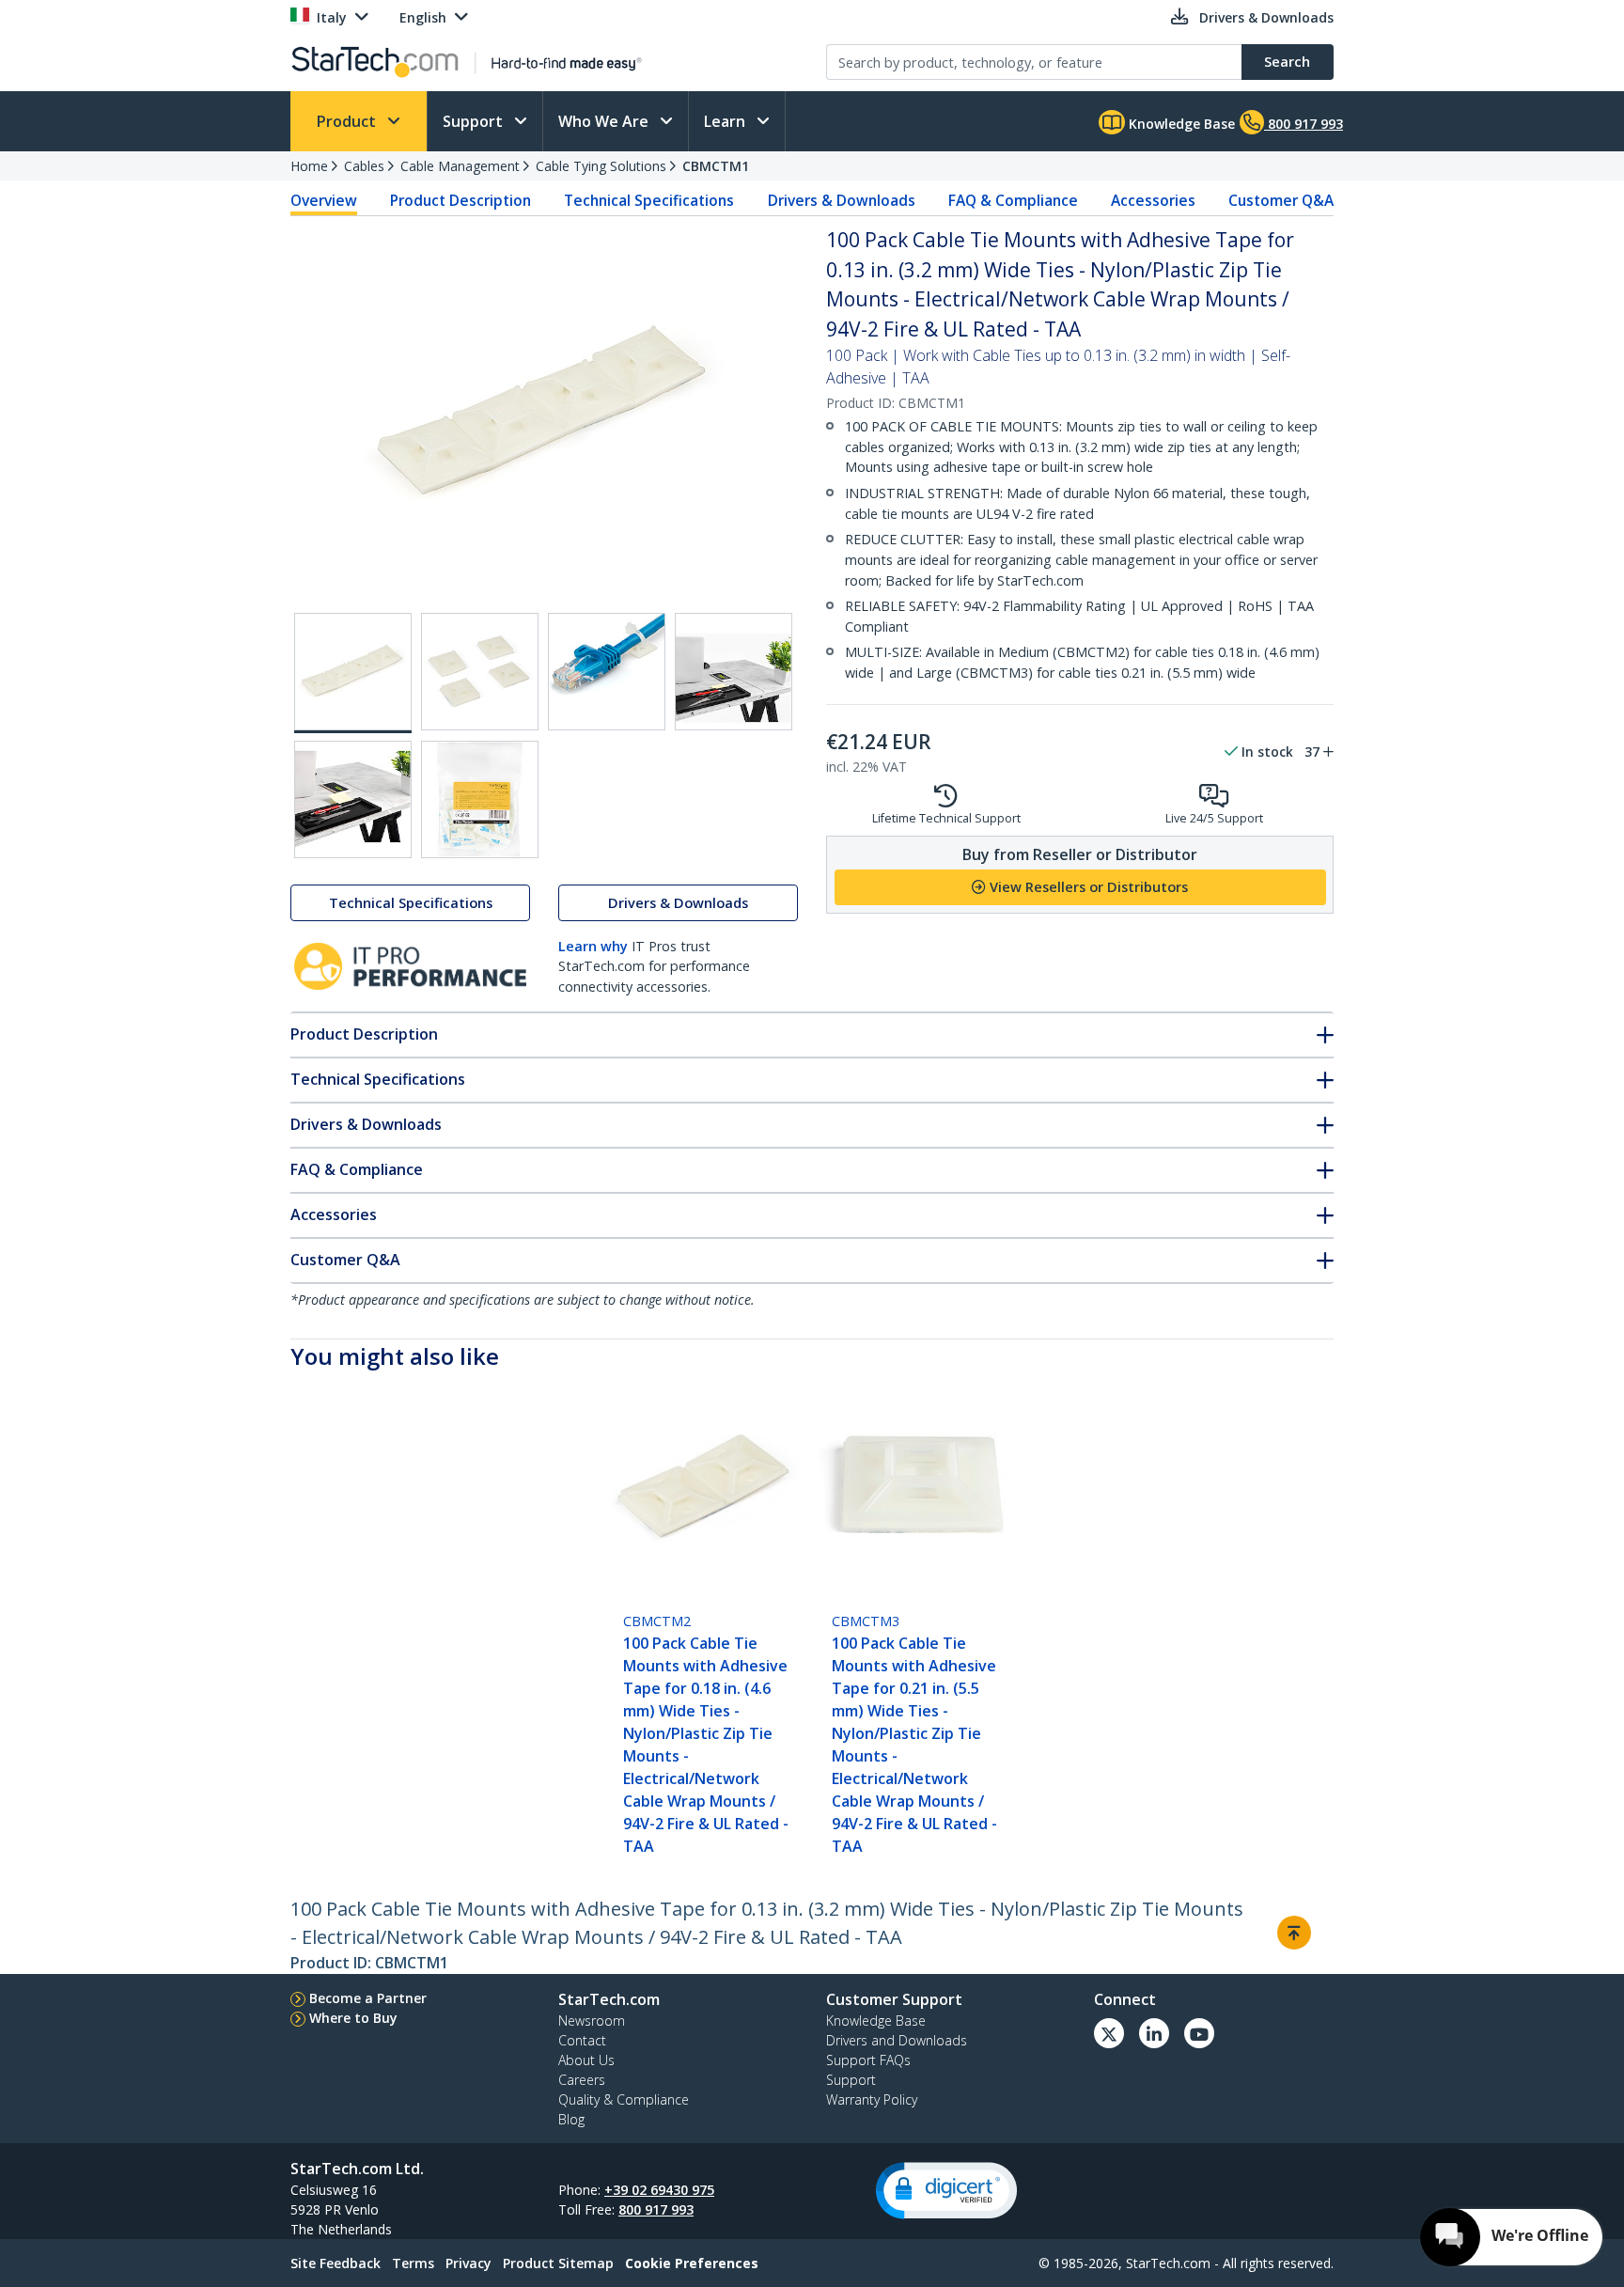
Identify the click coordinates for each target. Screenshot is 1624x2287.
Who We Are (605, 121)
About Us (586, 2060)
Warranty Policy (872, 2099)
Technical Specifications (649, 200)
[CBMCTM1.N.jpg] (734, 672)
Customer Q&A (1281, 200)
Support (475, 121)
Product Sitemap (558, 2263)
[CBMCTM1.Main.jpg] (353, 673)
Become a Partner (368, 1998)
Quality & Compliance (624, 2099)
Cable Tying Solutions (601, 166)
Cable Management (460, 166)
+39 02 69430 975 (659, 2190)
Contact (582, 2040)
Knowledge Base (1180, 124)
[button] (946, 2191)
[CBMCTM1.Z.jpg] (480, 799)
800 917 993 (656, 2209)
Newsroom (592, 2021)
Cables (364, 166)
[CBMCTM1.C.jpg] (607, 672)
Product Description (461, 200)
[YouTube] (1199, 2033)
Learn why (593, 946)
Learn (726, 121)
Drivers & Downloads (842, 200)
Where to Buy (353, 2018)
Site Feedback (336, 2263)
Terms (413, 2263)
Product (348, 121)
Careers (582, 2080)
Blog (571, 2119)
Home (309, 166)
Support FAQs (868, 2060)
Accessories (1153, 200)
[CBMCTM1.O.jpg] (353, 799)
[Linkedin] (1154, 2033)
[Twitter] (1109, 2033)
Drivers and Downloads (897, 2040)
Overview (324, 200)
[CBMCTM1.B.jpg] (480, 672)
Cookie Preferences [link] (692, 2263)
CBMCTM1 (716, 166)
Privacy (468, 2263)
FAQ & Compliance (1013, 200)
